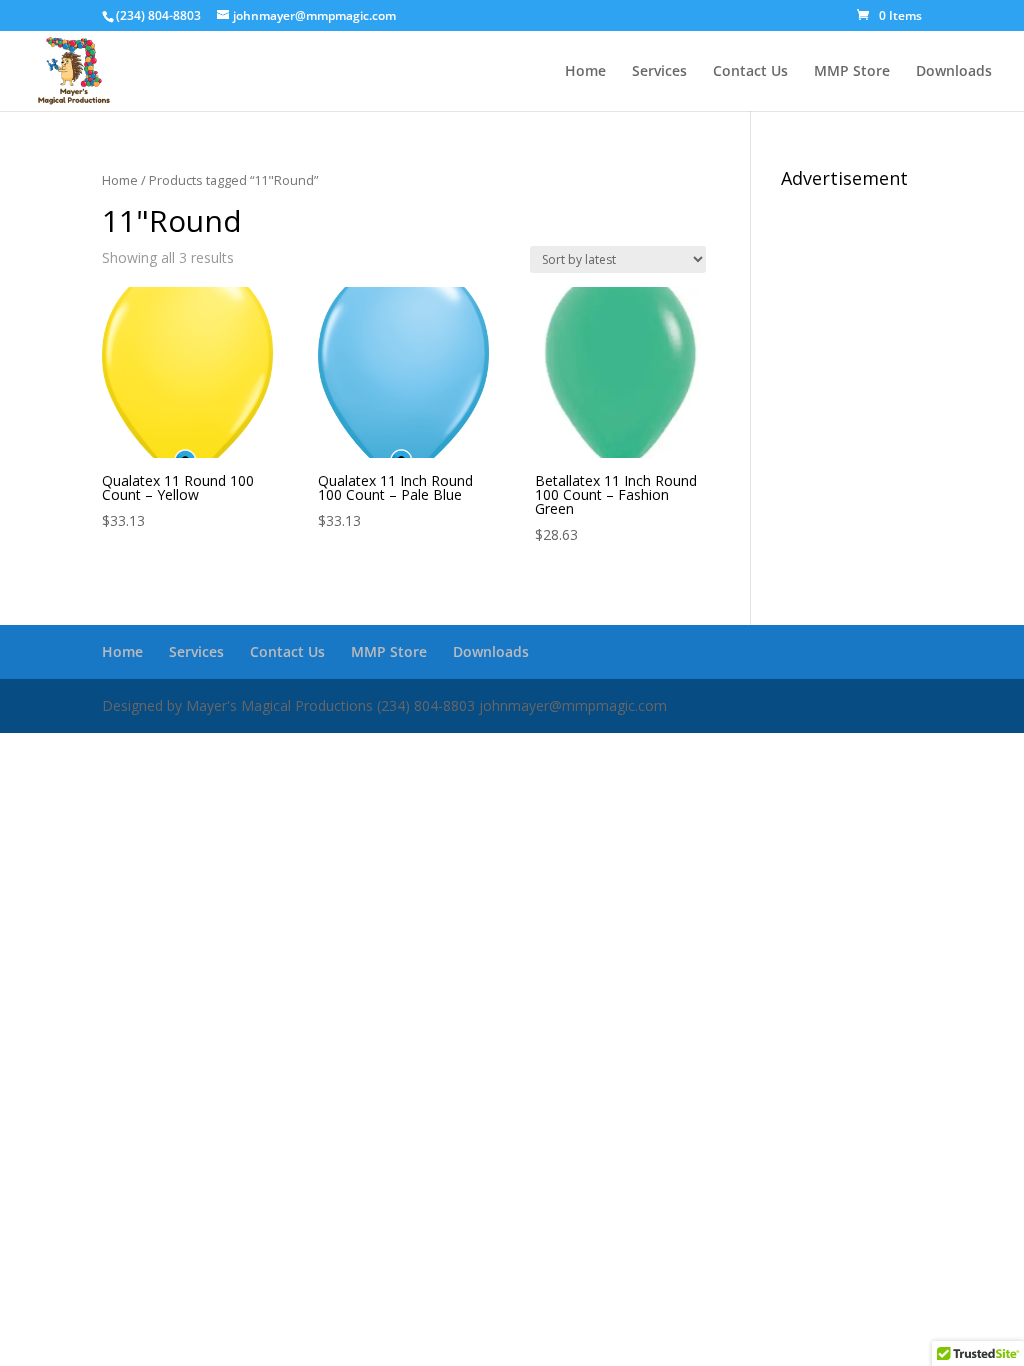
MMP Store (852, 72)
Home (585, 72)
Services (659, 72)
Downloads (954, 72)
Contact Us (750, 72)
